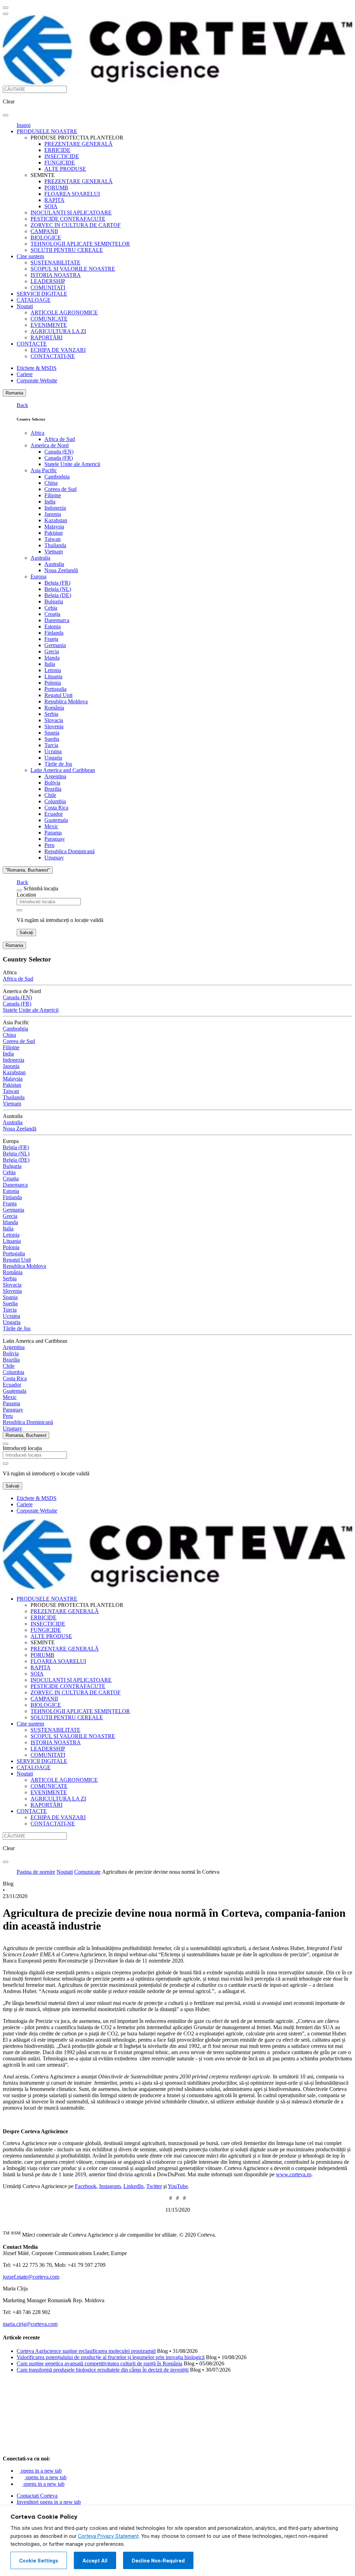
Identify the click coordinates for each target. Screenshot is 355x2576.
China (51, 483)
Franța (51, 639)
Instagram (110, 2186)
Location (26, 895)
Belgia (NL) (58, 589)
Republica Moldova (66, 701)
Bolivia (52, 783)
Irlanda (52, 658)
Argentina (55, 776)
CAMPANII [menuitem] (44, 231)
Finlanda (54, 633)
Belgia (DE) (58, 595)
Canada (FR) (59, 458)
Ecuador (54, 814)
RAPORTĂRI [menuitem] (46, 337)
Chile (50, 795)
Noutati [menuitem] (25, 306)
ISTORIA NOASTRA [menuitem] (56, 275)
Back (22, 405)
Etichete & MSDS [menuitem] (37, 368)
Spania (52, 733)
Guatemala (56, 820)
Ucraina (53, 751)
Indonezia (55, 508)
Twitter (154, 2186)
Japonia (53, 514)
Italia (50, 664)
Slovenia (54, 726)
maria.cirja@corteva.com (30, 2324)
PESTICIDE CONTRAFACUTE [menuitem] (68, 219)
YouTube (178, 2186)
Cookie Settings (39, 2561)
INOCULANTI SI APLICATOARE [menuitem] (71, 213)
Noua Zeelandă (61, 570)
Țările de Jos (58, 764)
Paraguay (55, 839)
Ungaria (53, 758)
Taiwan (53, 539)
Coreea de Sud (60, 489)
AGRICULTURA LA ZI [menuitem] (58, 331)
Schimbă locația (41, 888)
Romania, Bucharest (26, 1435)
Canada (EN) (59, 452)
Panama (53, 833)
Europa (38, 577)
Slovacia (54, 720)
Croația (52, 614)
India (50, 502)
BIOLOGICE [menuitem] (46, 238)
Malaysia (54, 527)
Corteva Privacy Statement (108, 2536)
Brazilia (53, 789)
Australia (40, 558)
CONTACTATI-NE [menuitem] (53, 356)
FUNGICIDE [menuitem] (60, 163)
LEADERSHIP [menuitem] (48, 281)
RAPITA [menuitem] (54, 200)
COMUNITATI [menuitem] (48, 287)
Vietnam (54, 552)
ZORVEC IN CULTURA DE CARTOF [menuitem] (76, 225)
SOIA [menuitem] (51, 206)
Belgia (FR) (57, 583)
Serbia (51, 714)
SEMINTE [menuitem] (43, 175)
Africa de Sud (60, 439)
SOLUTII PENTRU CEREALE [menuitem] (67, 250)
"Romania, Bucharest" (28, 870)
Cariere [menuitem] (25, 374)
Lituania (53, 676)
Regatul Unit (58, 695)
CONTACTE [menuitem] (32, 344)
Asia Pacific (44, 470)
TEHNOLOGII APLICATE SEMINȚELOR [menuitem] (80, 244)
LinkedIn (133, 2186)
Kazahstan (56, 520)
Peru (49, 845)
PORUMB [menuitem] (56, 188)
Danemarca (57, 620)
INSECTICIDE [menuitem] (62, 156)
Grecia (52, 651)
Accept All (95, 2561)
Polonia (53, 683)
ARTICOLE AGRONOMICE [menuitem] (64, 312)
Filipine (53, 495)
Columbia (55, 801)
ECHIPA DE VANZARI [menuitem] (58, 350)
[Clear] (19, 910)
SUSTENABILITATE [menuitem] (55, 262)
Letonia (53, 670)
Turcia (51, 745)
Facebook (86, 2186)
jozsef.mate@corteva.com (31, 2277)
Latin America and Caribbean (63, 770)
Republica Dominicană (70, 851)
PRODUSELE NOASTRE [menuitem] (47, 131)
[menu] (6, 8)
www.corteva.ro (294, 2174)
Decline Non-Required (158, 2561)
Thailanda (55, 545)
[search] (6, 115)
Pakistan (54, 533)
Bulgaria (54, 601)
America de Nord (50, 445)
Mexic (51, 826)
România (54, 708)
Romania (14, 393)
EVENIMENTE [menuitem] (49, 325)
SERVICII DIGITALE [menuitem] (42, 294)
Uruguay (54, 858)
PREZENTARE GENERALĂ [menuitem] (79, 144)
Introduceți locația (22, 1448)
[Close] (19, 890)
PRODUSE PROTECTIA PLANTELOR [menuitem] (77, 138)
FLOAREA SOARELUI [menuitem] (72, 194)
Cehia (51, 608)
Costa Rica (56, 808)
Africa (37, 433)
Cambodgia (57, 477)
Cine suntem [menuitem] (30, 256)
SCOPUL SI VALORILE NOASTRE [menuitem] (73, 269)
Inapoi (24, 125)
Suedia (52, 739)
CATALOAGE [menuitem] (34, 300)
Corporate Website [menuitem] (37, 380)
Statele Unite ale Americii (72, 464)
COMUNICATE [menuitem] (49, 319)
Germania (55, 645)
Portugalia (55, 689)
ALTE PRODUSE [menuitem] (65, 169)
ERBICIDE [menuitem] (57, 150)
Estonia (53, 626)
